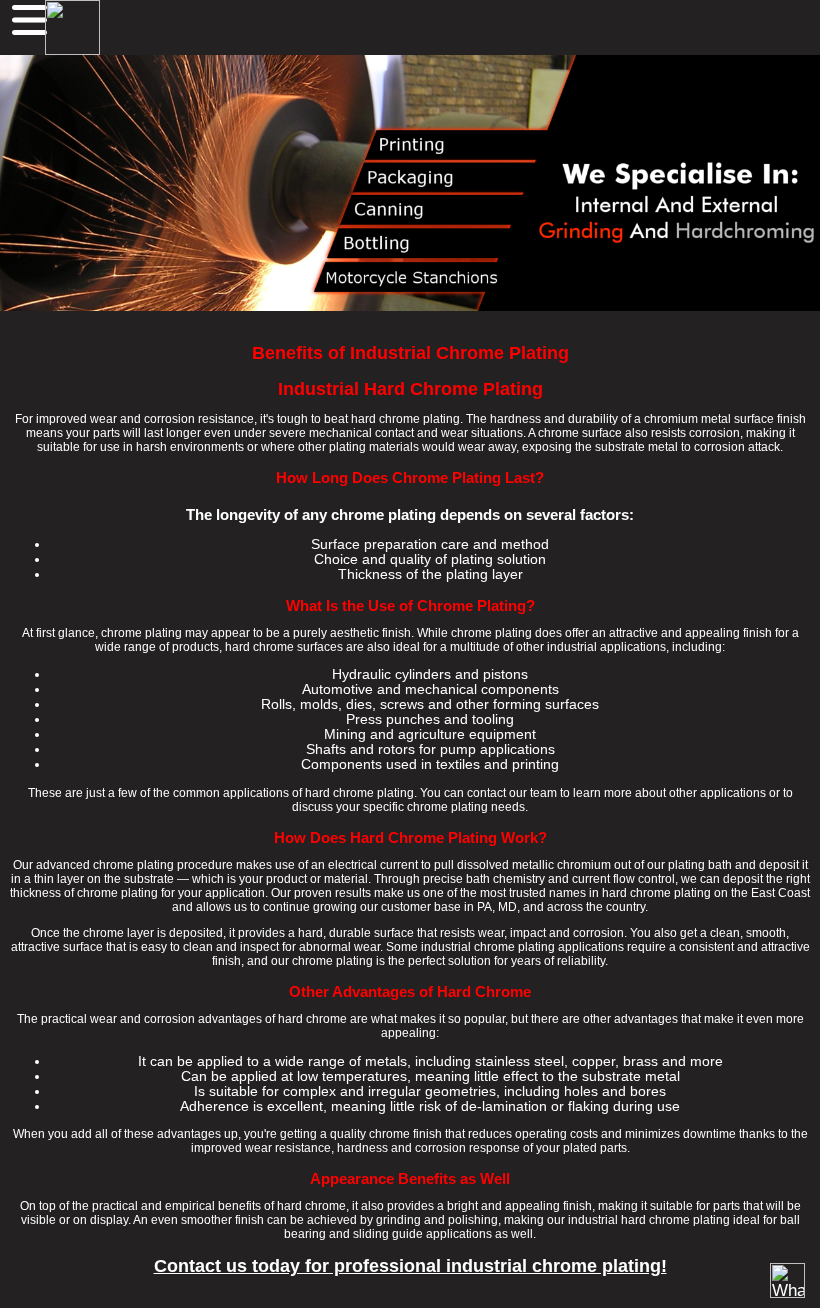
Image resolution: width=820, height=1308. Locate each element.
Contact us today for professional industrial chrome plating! (410, 1266)
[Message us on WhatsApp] (787, 1280)
